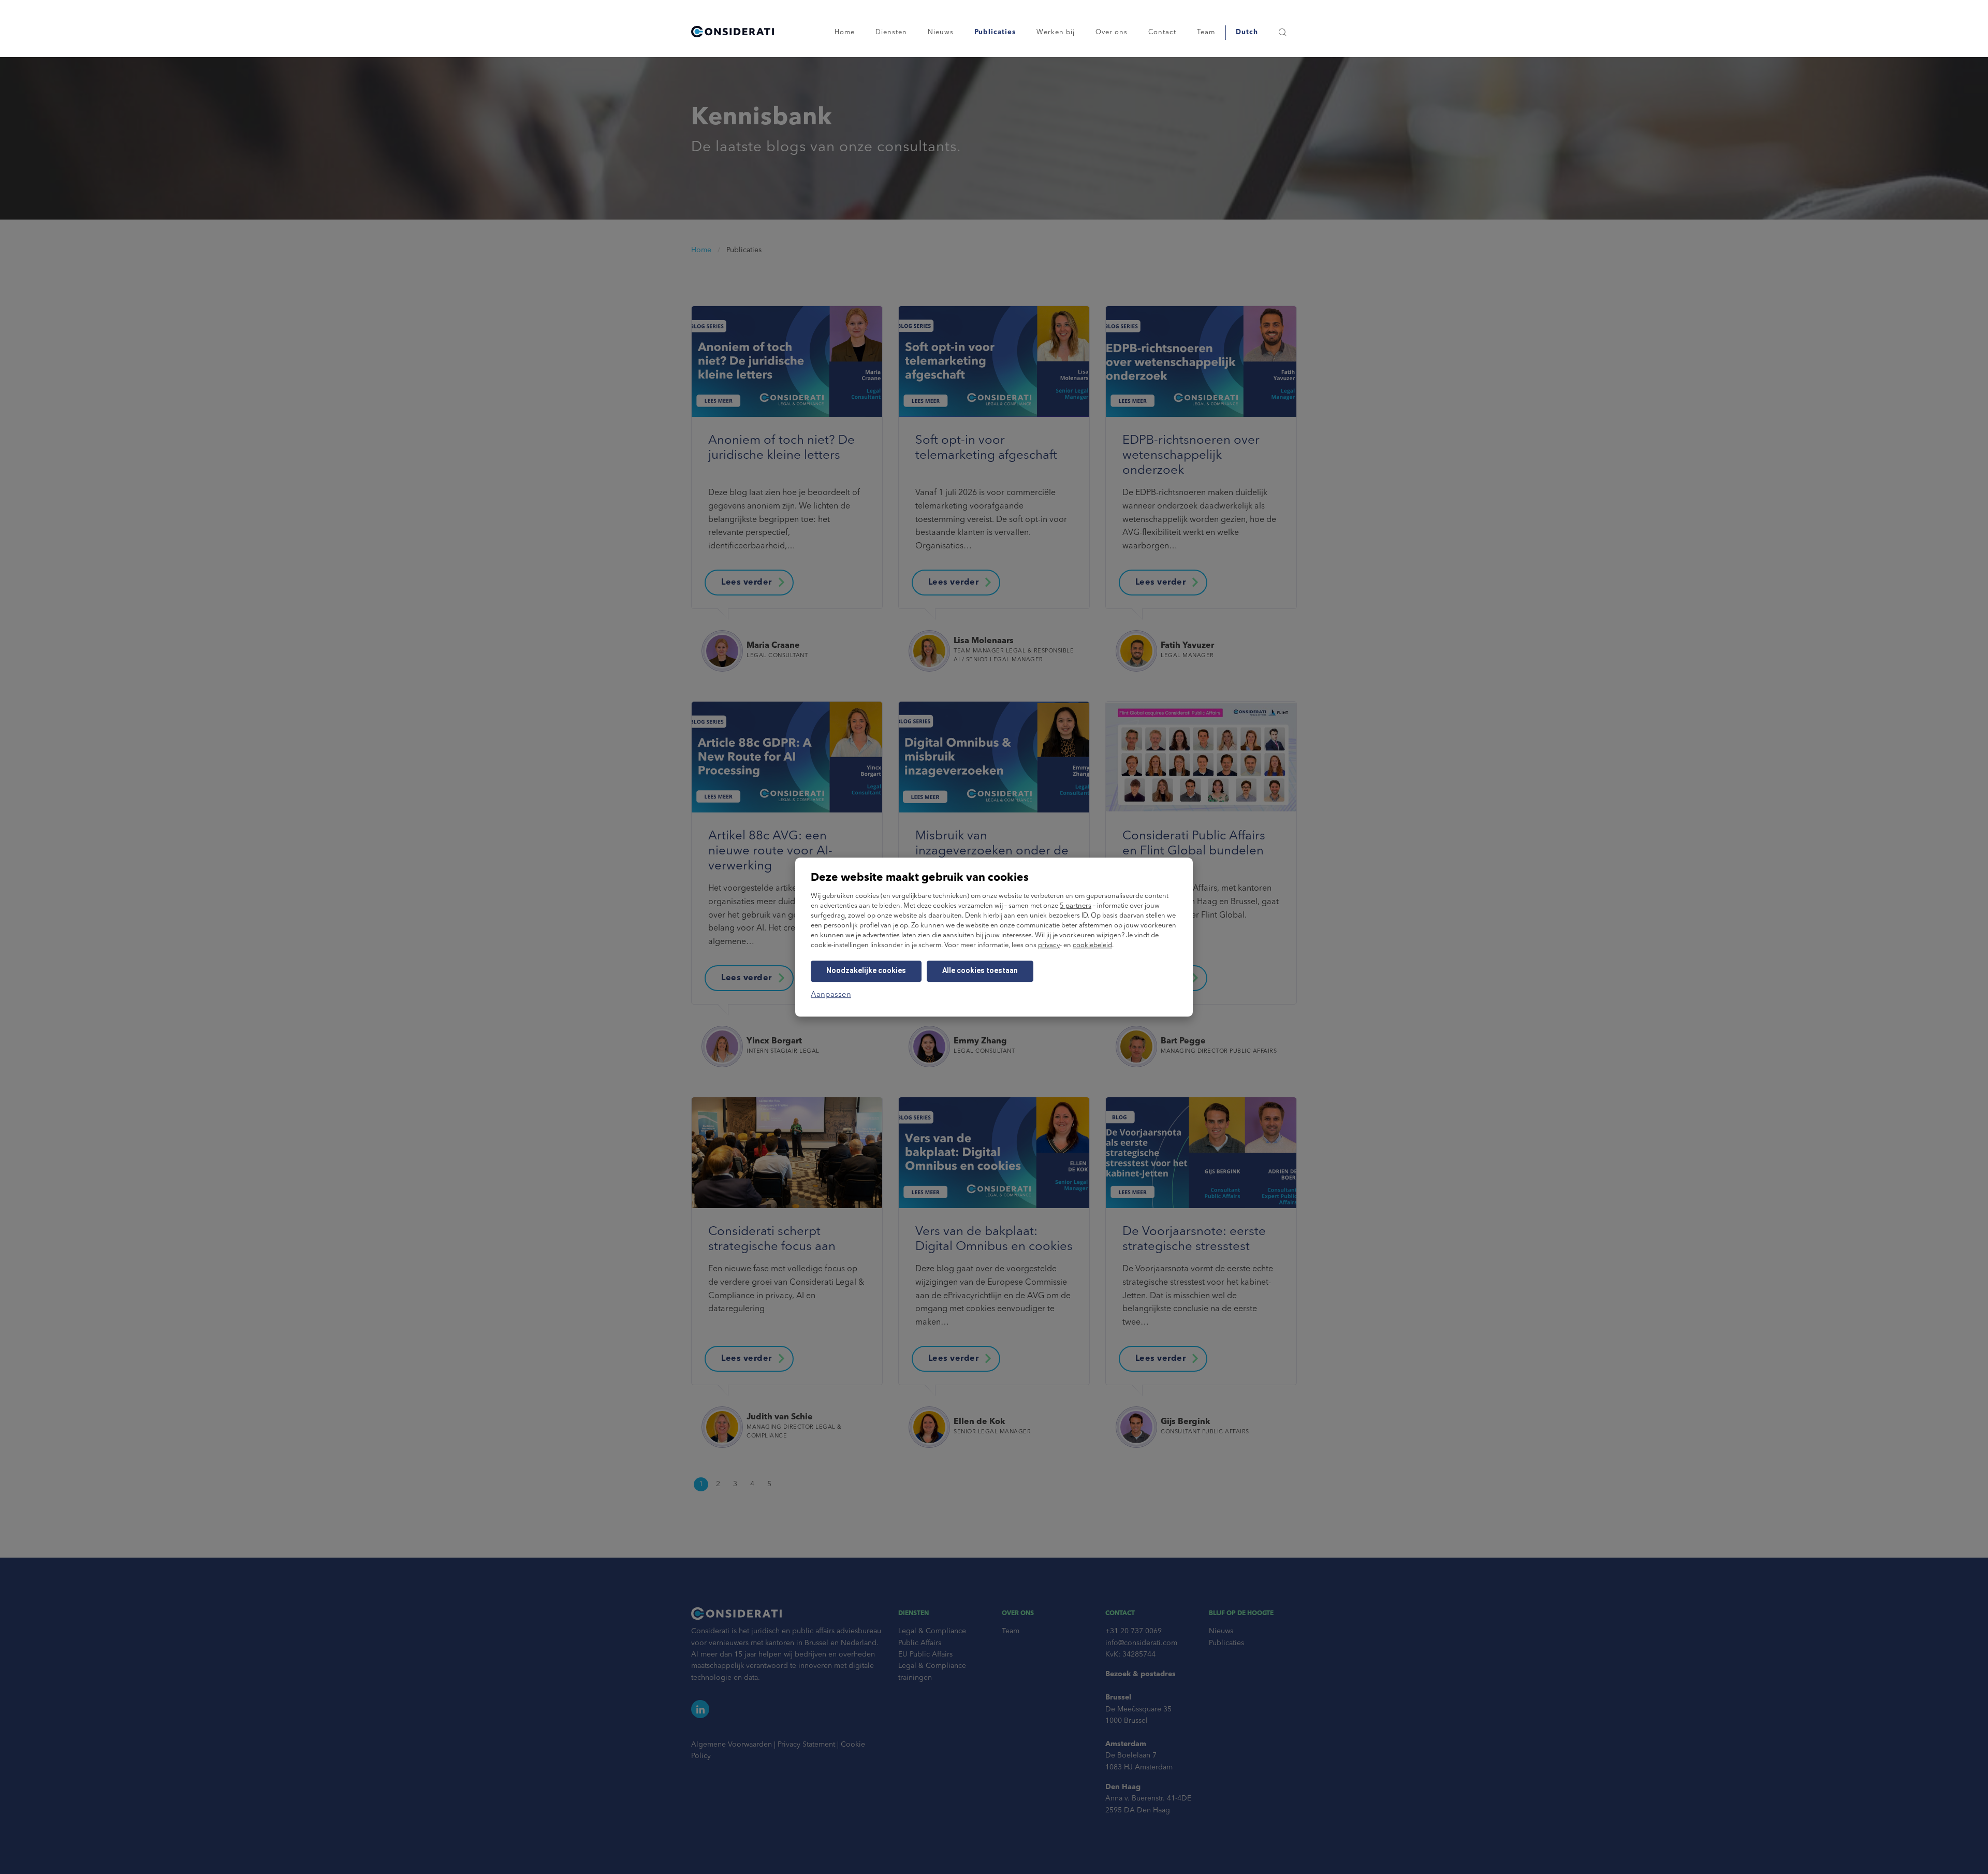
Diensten (891, 32)
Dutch (1247, 32)
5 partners (1076, 906)
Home (845, 32)
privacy (1049, 945)
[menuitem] (1247, 32)
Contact (1162, 32)
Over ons (1112, 32)
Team (1206, 32)
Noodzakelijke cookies (866, 970)
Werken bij (1056, 32)
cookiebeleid (1092, 945)
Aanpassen (831, 995)
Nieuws (941, 32)
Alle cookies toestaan (980, 970)
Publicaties (995, 32)
